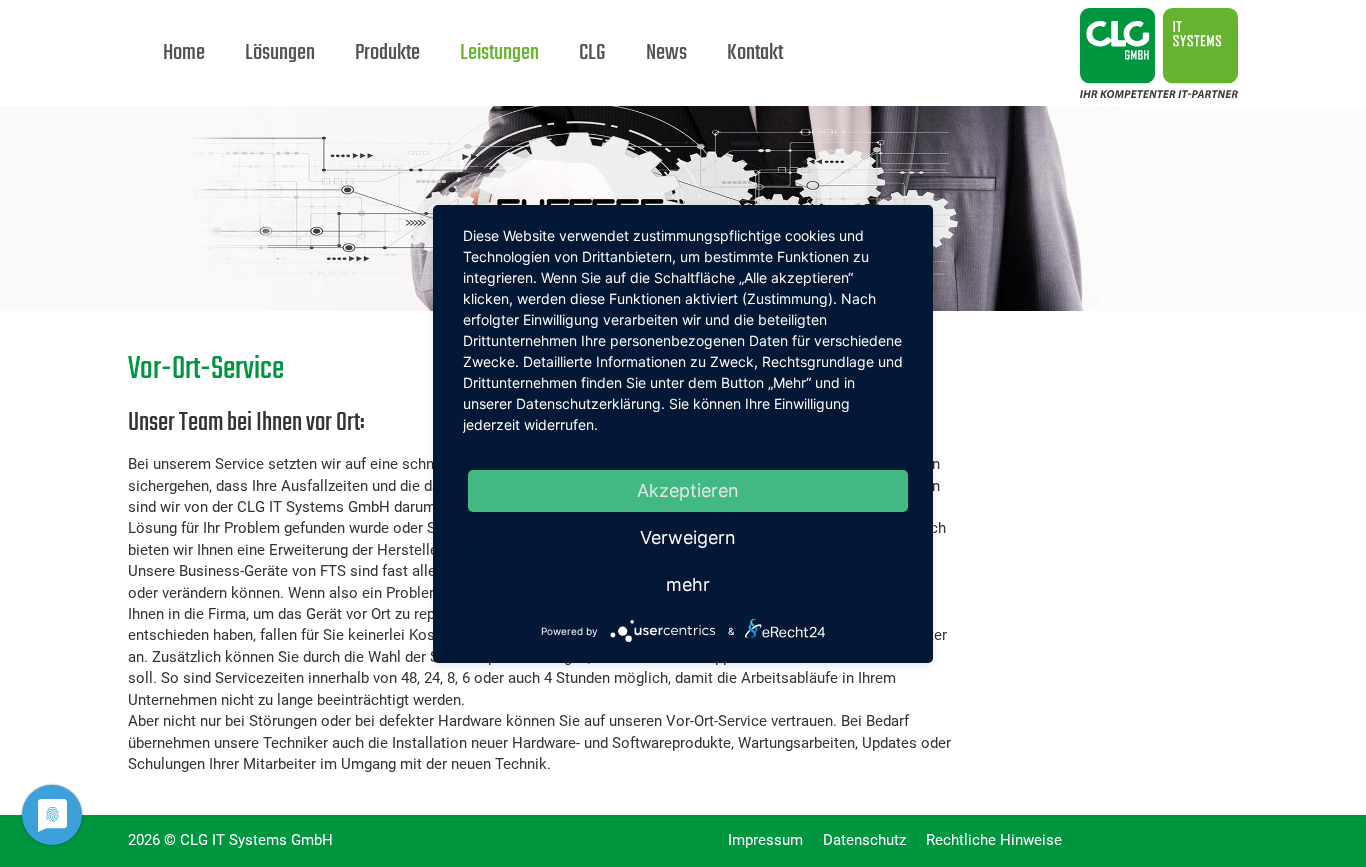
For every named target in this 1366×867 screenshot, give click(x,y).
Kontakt (755, 53)
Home (184, 53)
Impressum (765, 840)
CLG (592, 53)
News (666, 53)
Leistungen (499, 53)
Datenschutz (864, 840)
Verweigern (688, 537)
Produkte (387, 53)
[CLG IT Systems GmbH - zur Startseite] (998, 25)
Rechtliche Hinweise (994, 840)
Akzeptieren (688, 490)
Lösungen (280, 53)
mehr (688, 584)
